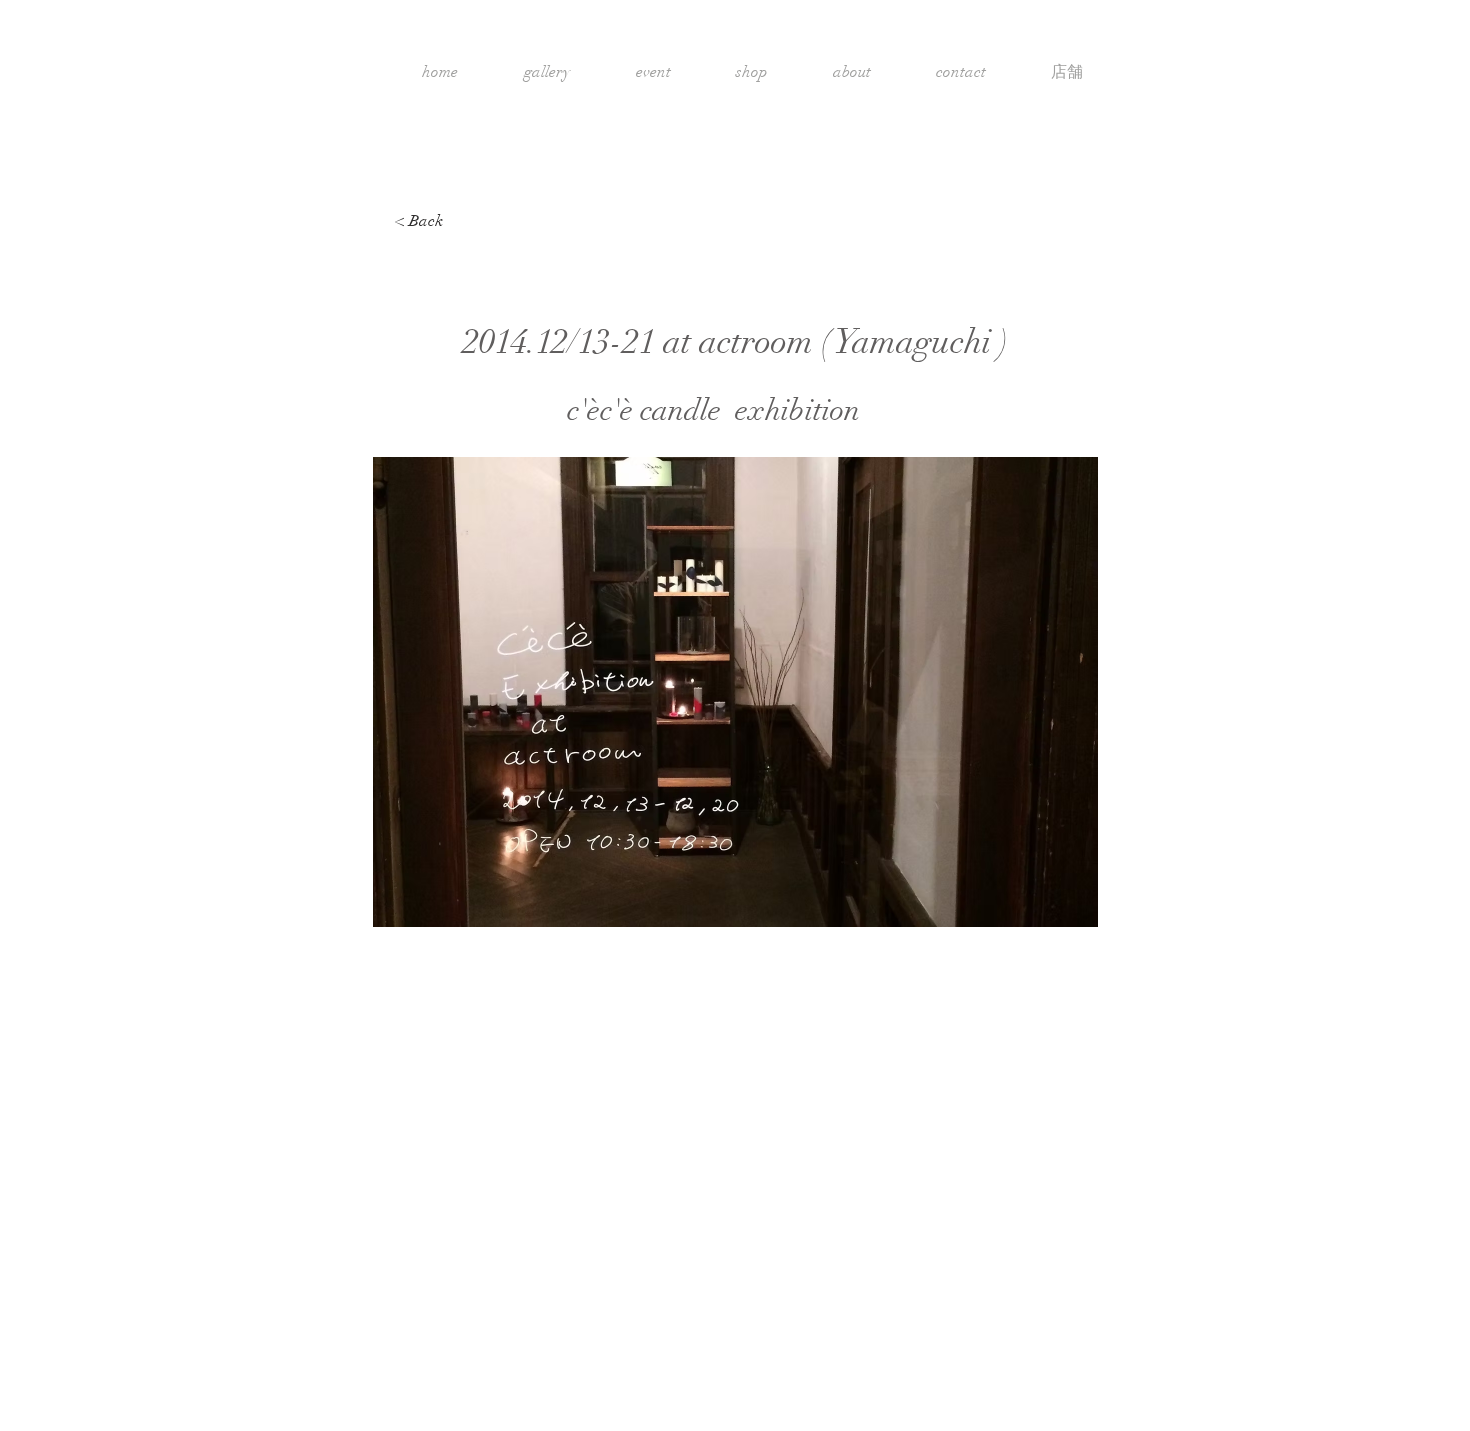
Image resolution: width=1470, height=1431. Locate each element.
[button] (735, 692)
